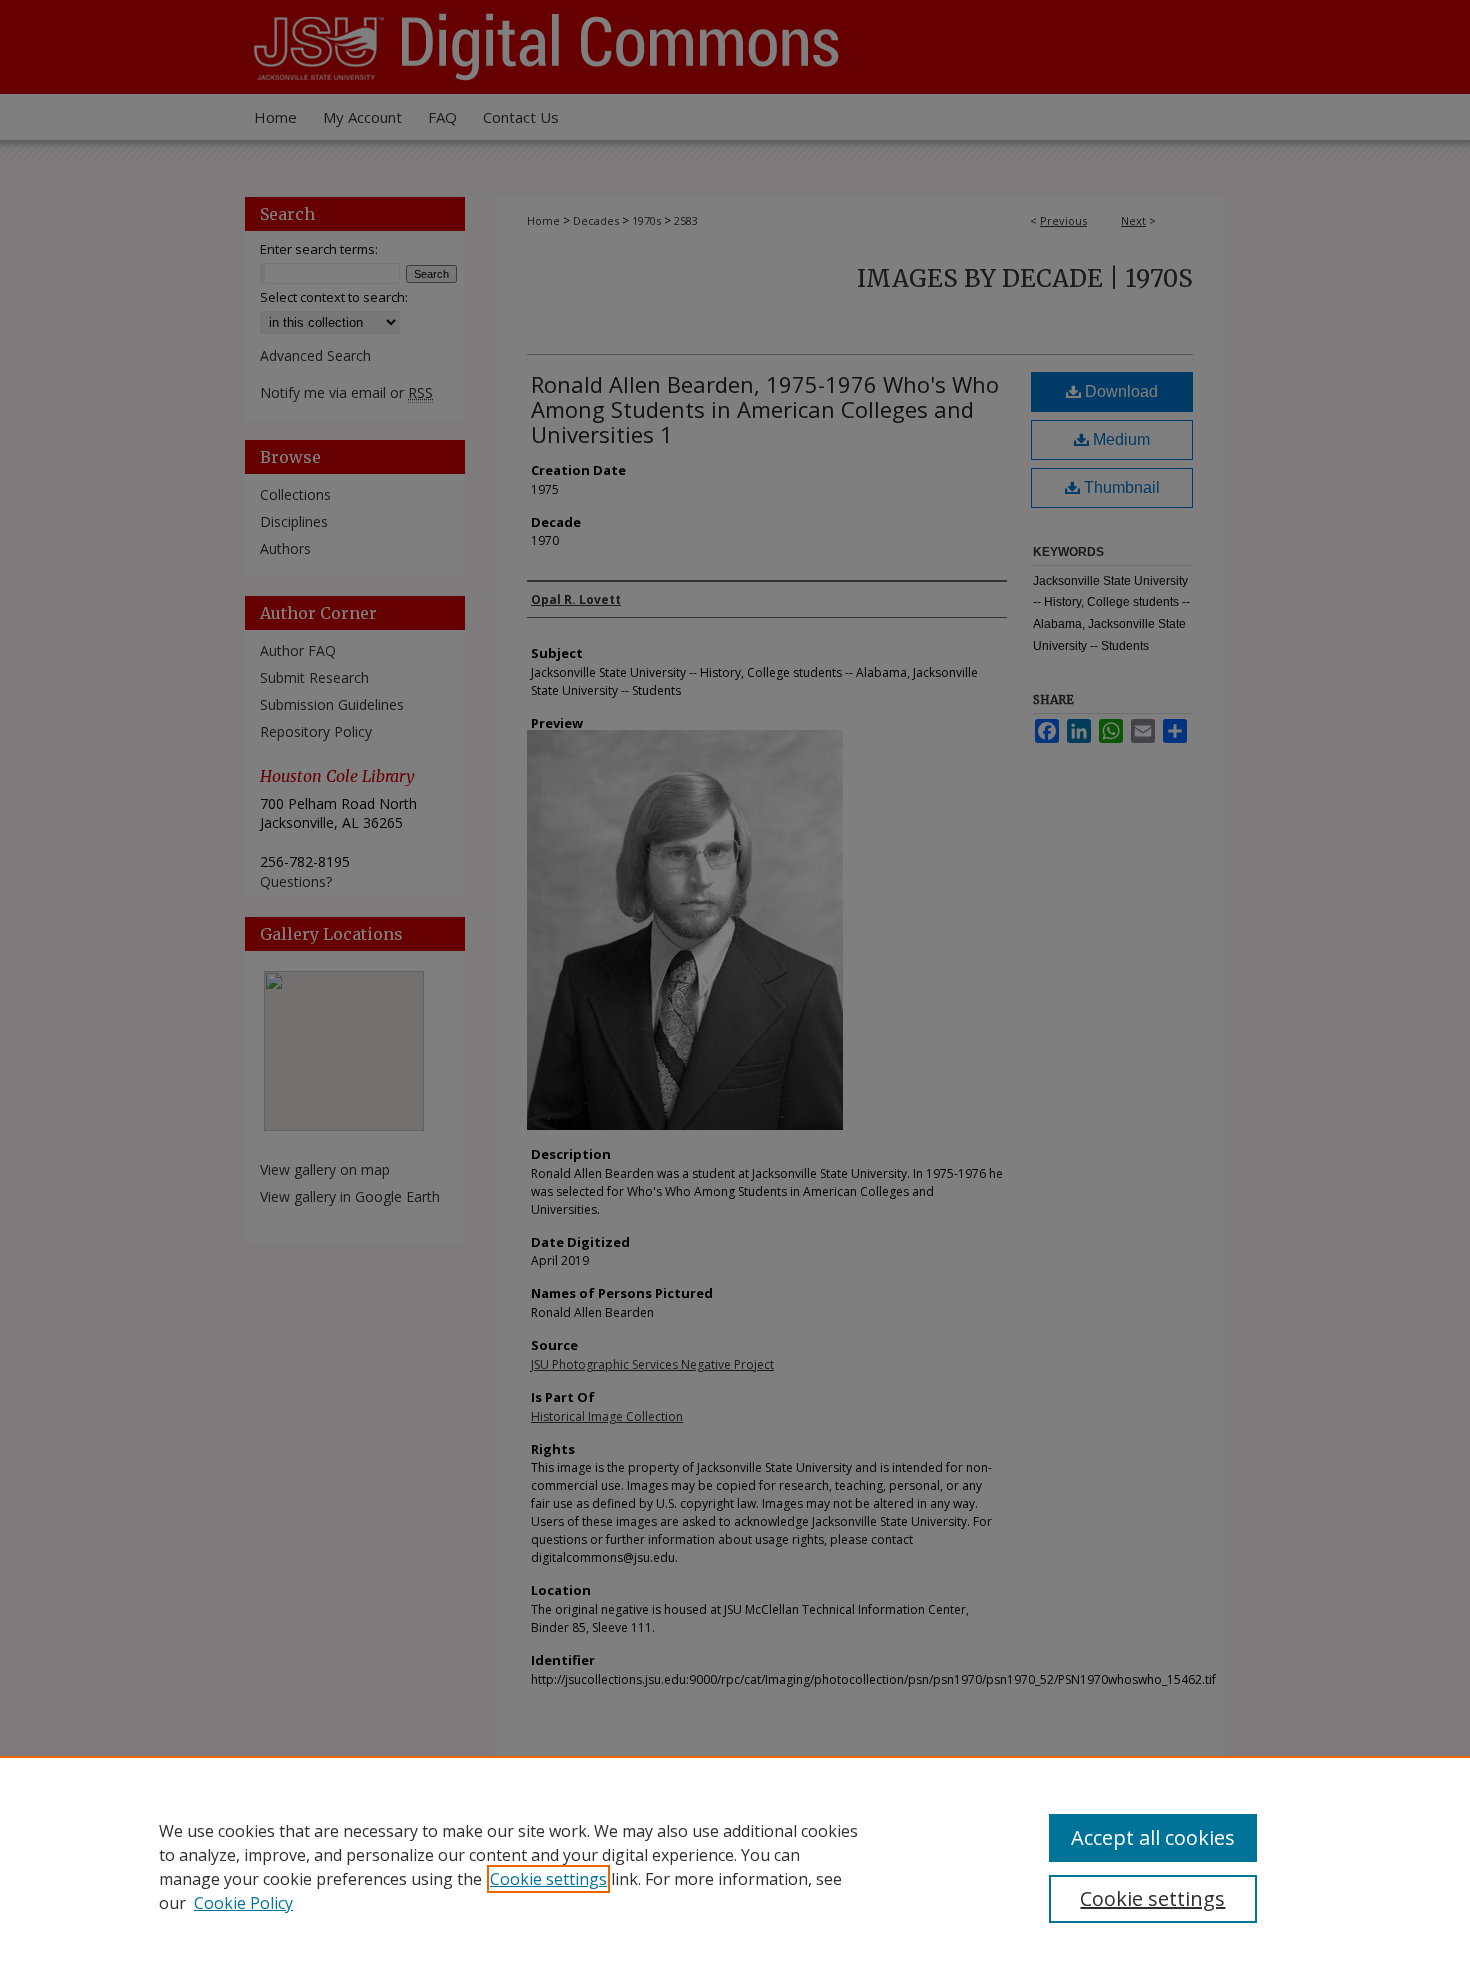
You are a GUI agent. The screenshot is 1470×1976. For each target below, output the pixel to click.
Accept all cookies (1153, 1837)
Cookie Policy (243, 1903)
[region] (735, 1866)
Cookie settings (548, 1879)
